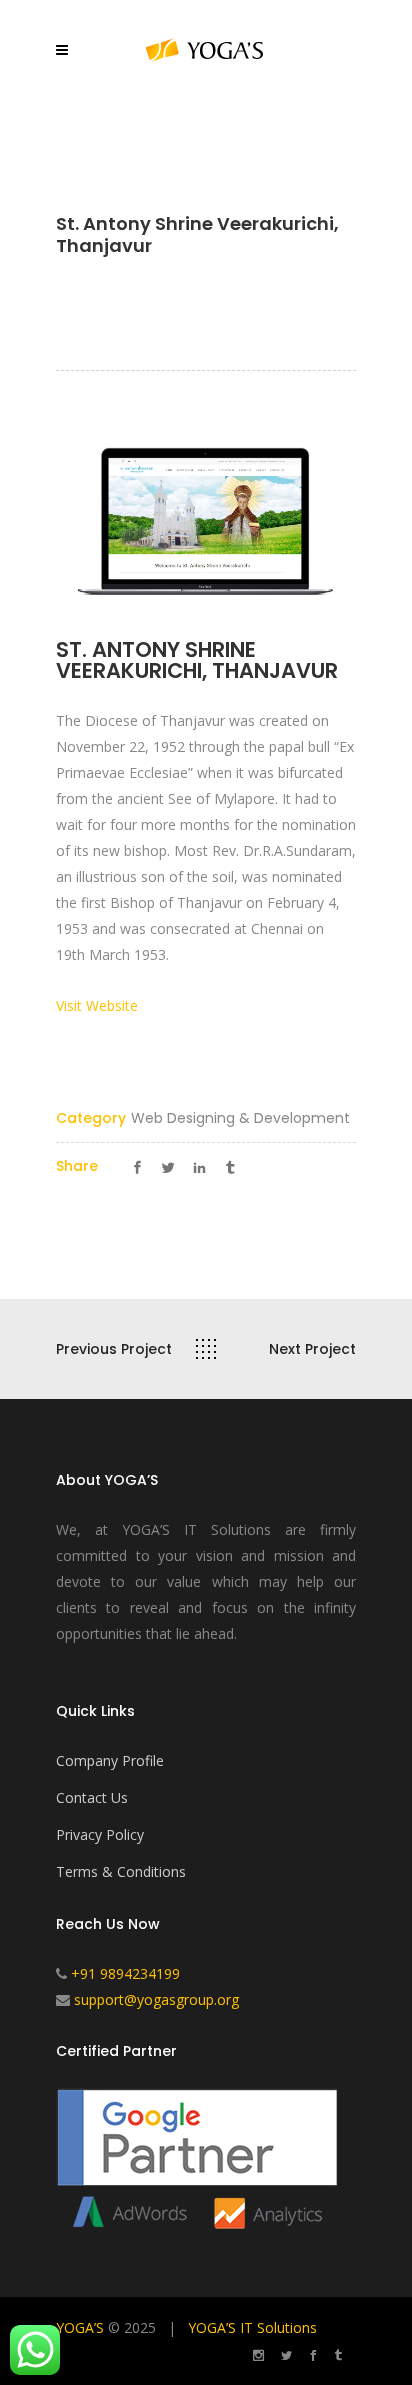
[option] (206, 519)
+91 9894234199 (125, 1973)
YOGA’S (80, 2327)
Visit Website (97, 1005)
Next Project (312, 1349)
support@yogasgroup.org (156, 1999)
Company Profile (110, 1760)
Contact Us (92, 1797)
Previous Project (114, 1349)
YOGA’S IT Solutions (252, 2327)
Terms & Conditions (121, 1871)
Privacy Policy (100, 1834)
